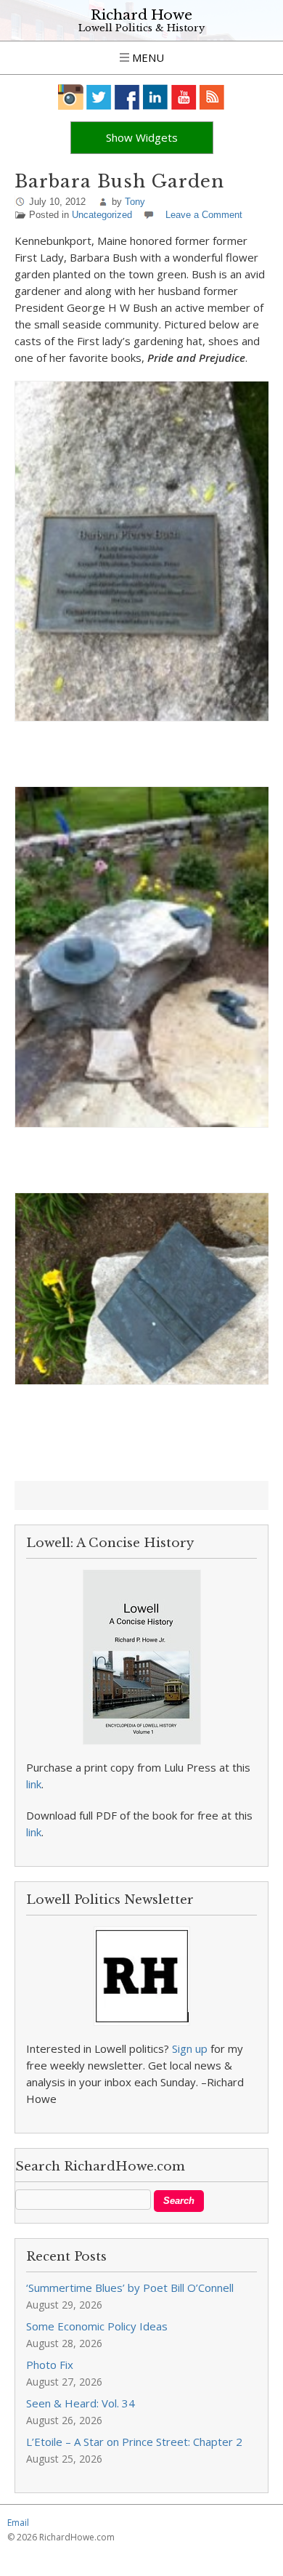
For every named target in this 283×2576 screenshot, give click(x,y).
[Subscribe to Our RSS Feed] (212, 97)
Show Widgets (142, 137)
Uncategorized (102, 215)
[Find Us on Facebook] (127, 97)
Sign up (190, 2048)
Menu (147, 57)
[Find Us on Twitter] (99, 97)
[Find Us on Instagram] (71, 97)
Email (18, 2523)
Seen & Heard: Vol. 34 (81, 2403)
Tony (135, 202)
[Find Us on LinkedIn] (156, 97)
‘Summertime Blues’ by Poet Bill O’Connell (130, 2288)
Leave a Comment (204, 215)
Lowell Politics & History (141, 28)
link (34, 1784)
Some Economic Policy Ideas (97, 2326)
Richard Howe (141, 15)
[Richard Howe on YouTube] (184, 97)
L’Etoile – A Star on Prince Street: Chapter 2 (134, 2442)
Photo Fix (50, 2365)
